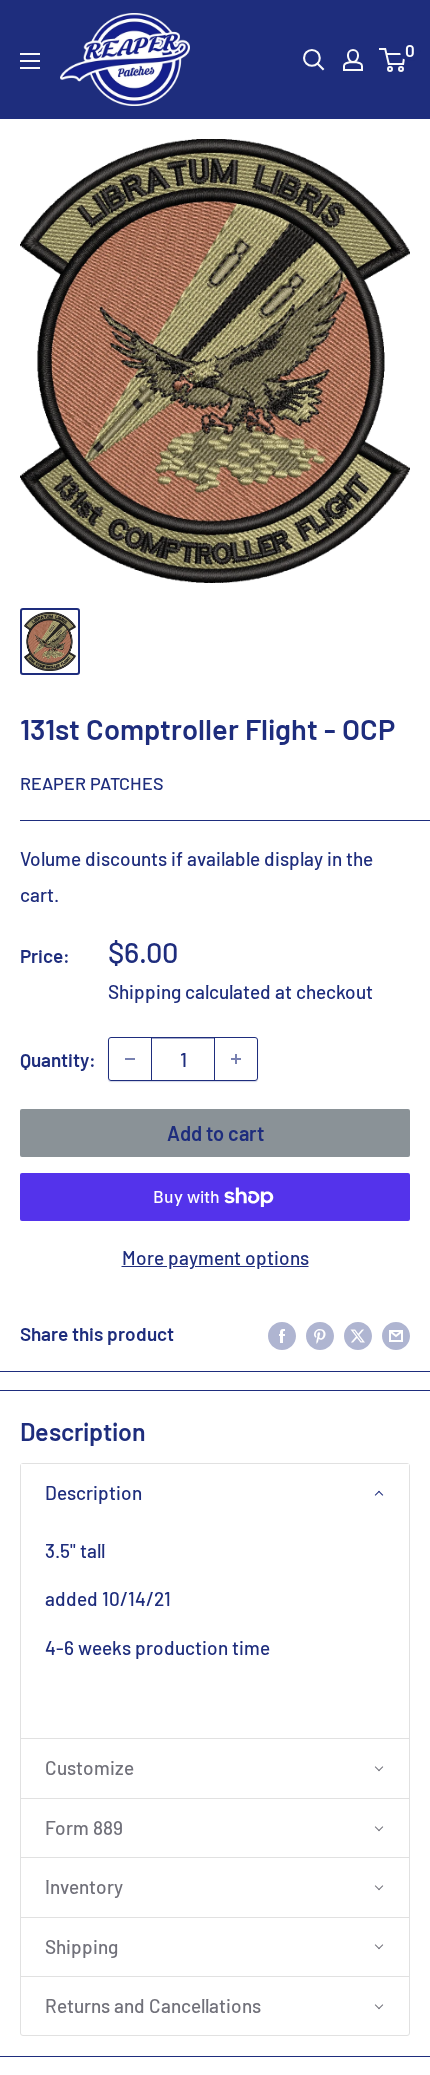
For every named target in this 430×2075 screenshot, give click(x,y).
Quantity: (58, 1059)
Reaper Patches (92, 783)
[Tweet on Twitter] (358, 1334)
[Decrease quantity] (130, 1059)
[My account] (353, 60)
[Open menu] (30, 61)
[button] (215, 1493)
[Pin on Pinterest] (320, 1334)
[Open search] (314, 60)
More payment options (215, 1257)
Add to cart (215, 1133)
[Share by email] (396, 1334)
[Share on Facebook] (282, 1334)
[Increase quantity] (236, 1059)
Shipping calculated (189, 991)
